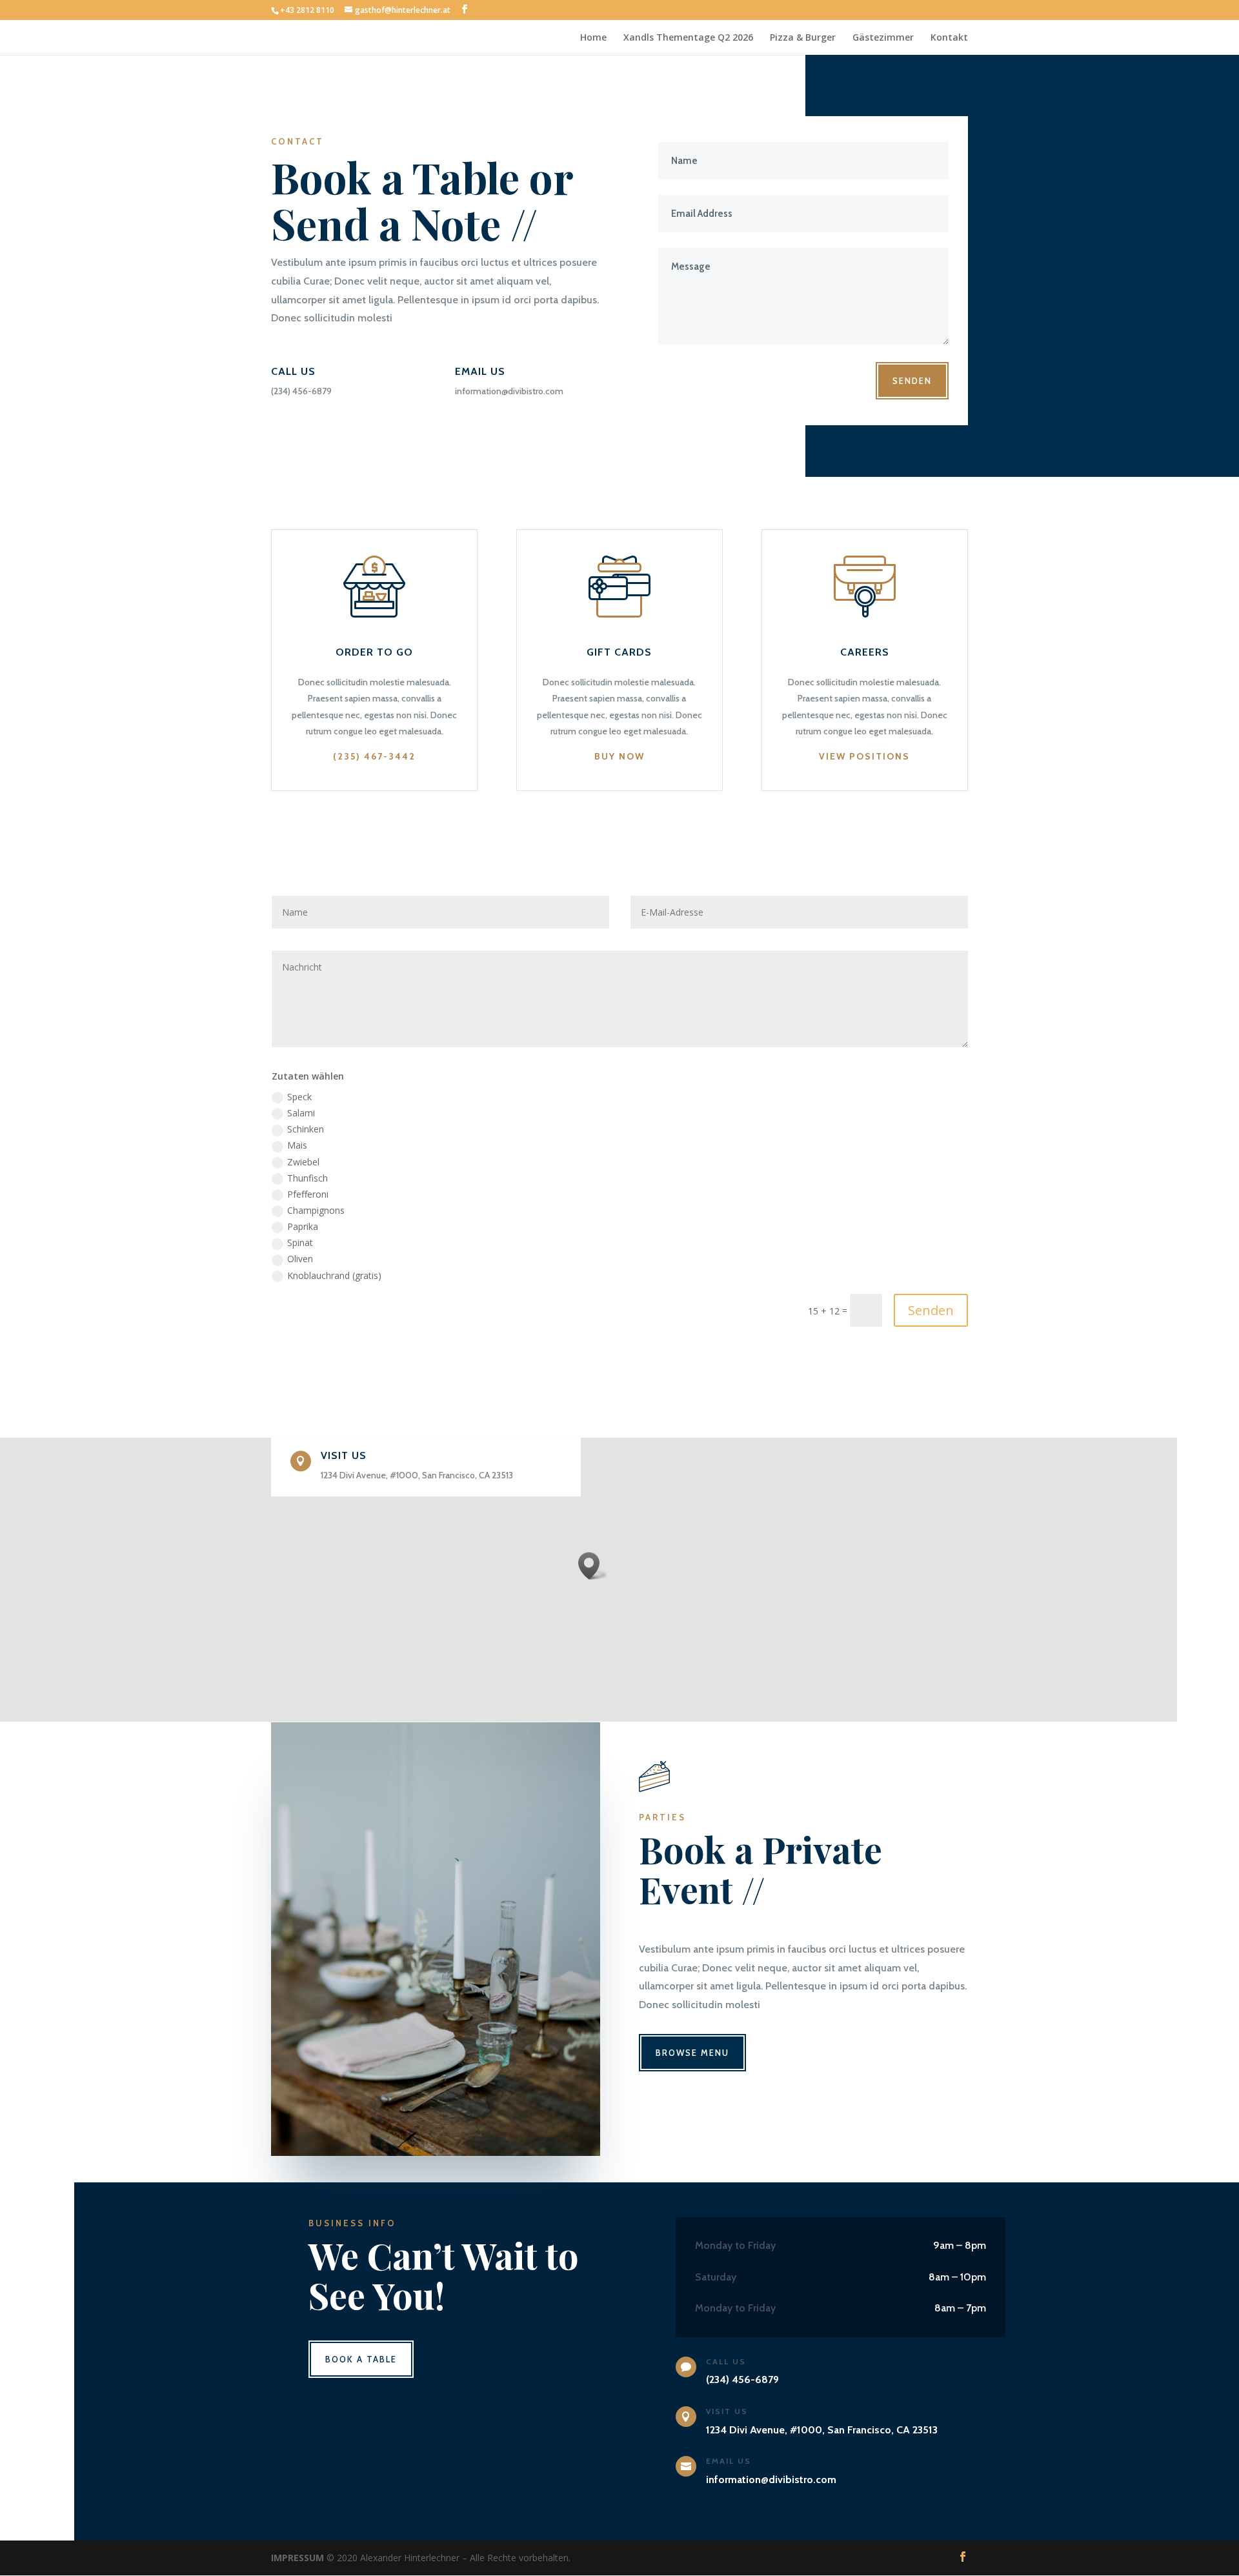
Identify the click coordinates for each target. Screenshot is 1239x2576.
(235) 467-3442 (374, 756)
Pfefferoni (308, 1194)
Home (593, 38)
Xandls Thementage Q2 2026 (688, 38)
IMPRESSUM (297, 2558)
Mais (297, 1145)
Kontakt (949, 38)
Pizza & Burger (803, 38)
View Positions (864, 756)
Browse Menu (692, 2053)
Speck (299, 1097)
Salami (301, 1113)
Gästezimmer (883, 38)
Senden (912, 381)
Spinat (300, 1243)
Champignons (316, 1210)
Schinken (306, 1129)
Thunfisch (307, 1178)
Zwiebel (303, 1162)
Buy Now (619, 756)
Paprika (303, 1226)
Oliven (300, 1259)
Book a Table (361, 2359)
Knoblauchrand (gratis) (334, 1275)
